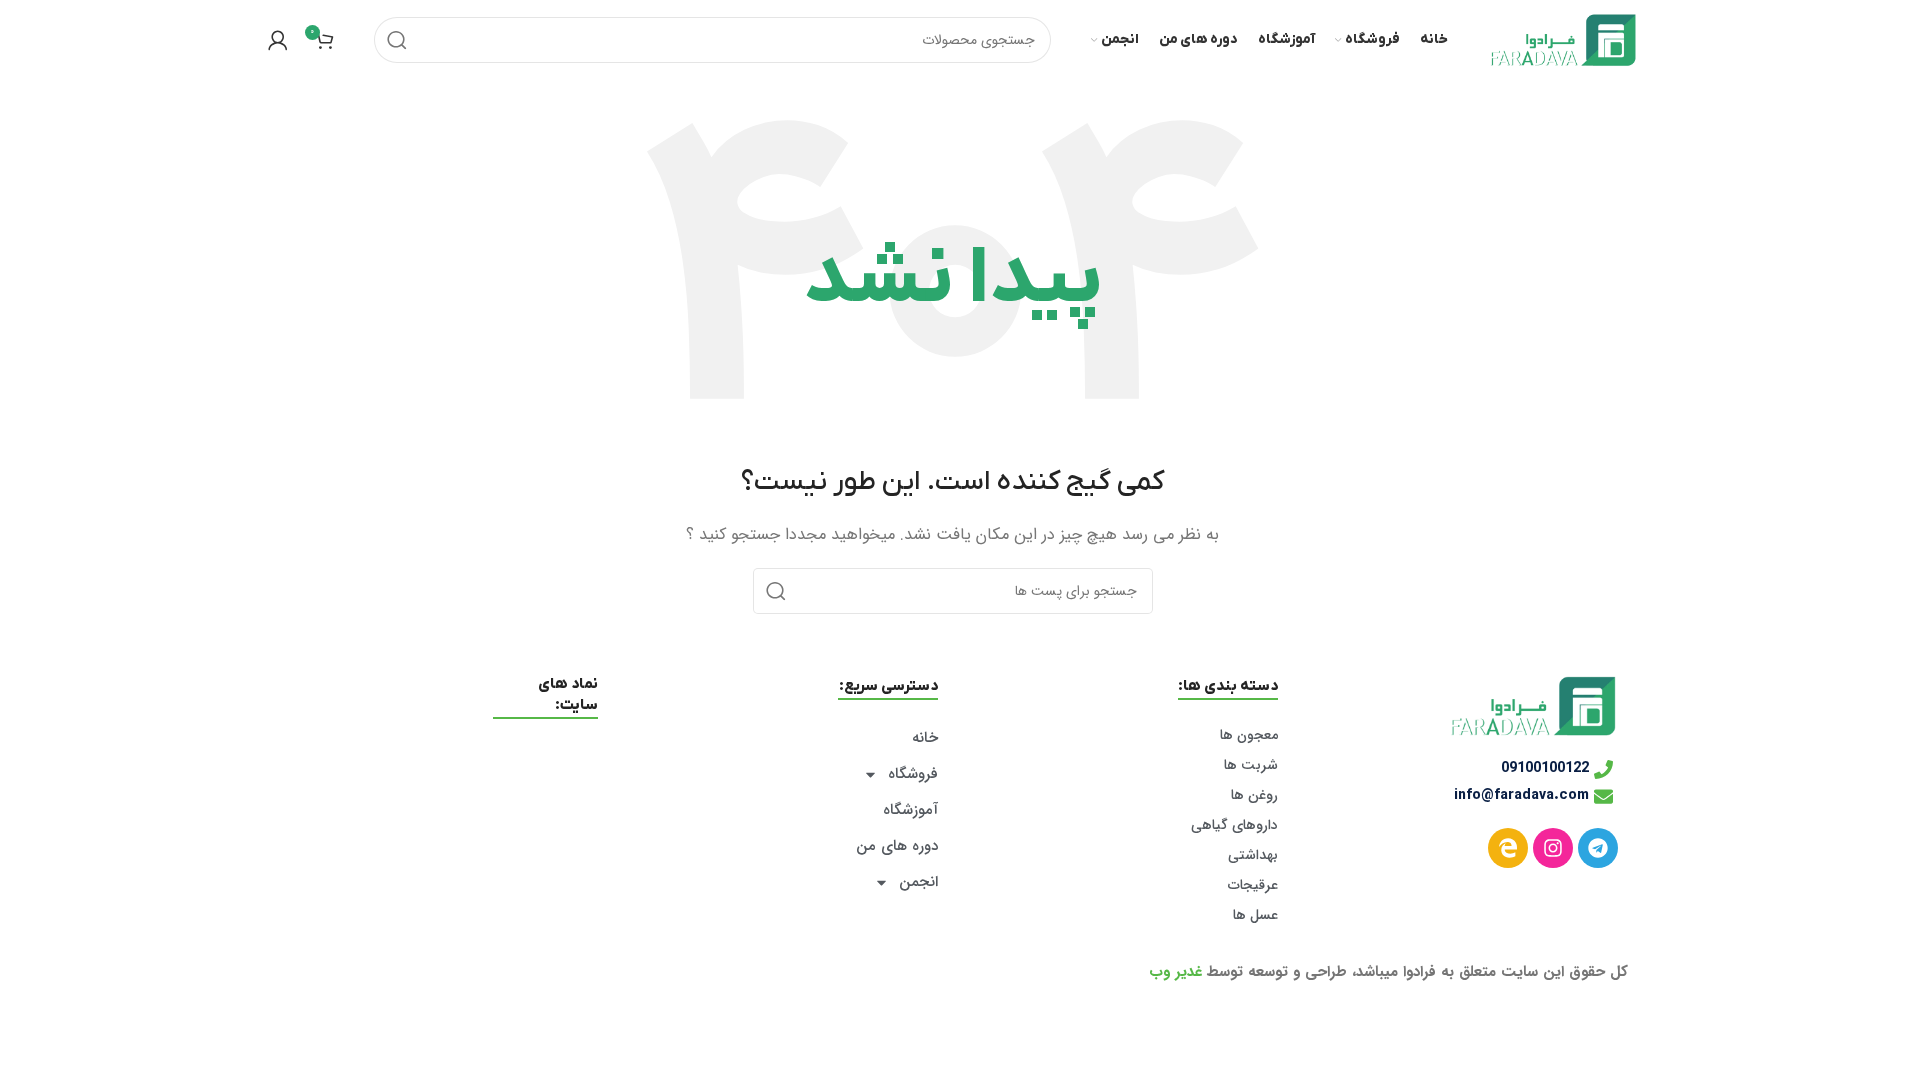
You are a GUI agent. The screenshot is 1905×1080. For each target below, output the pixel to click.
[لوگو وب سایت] (1563, 39)
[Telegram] (1598, 848)
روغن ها (1254, 795)
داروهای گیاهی (1234, 825)
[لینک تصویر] (1533, 705)
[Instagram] (1553, 848)
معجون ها (1249, 735)
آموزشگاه (910, 810)
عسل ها (1255, 915)
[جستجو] (397, 40)
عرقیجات (1253, 885)
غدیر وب (1175, 972)
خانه (925, 738)
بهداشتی (1253, 855)
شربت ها (1251, 765)
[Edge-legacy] (1508, 848)
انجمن (918, 882)
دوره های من (897, 846)
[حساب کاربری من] (278, 40)
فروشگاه (913, 774)
